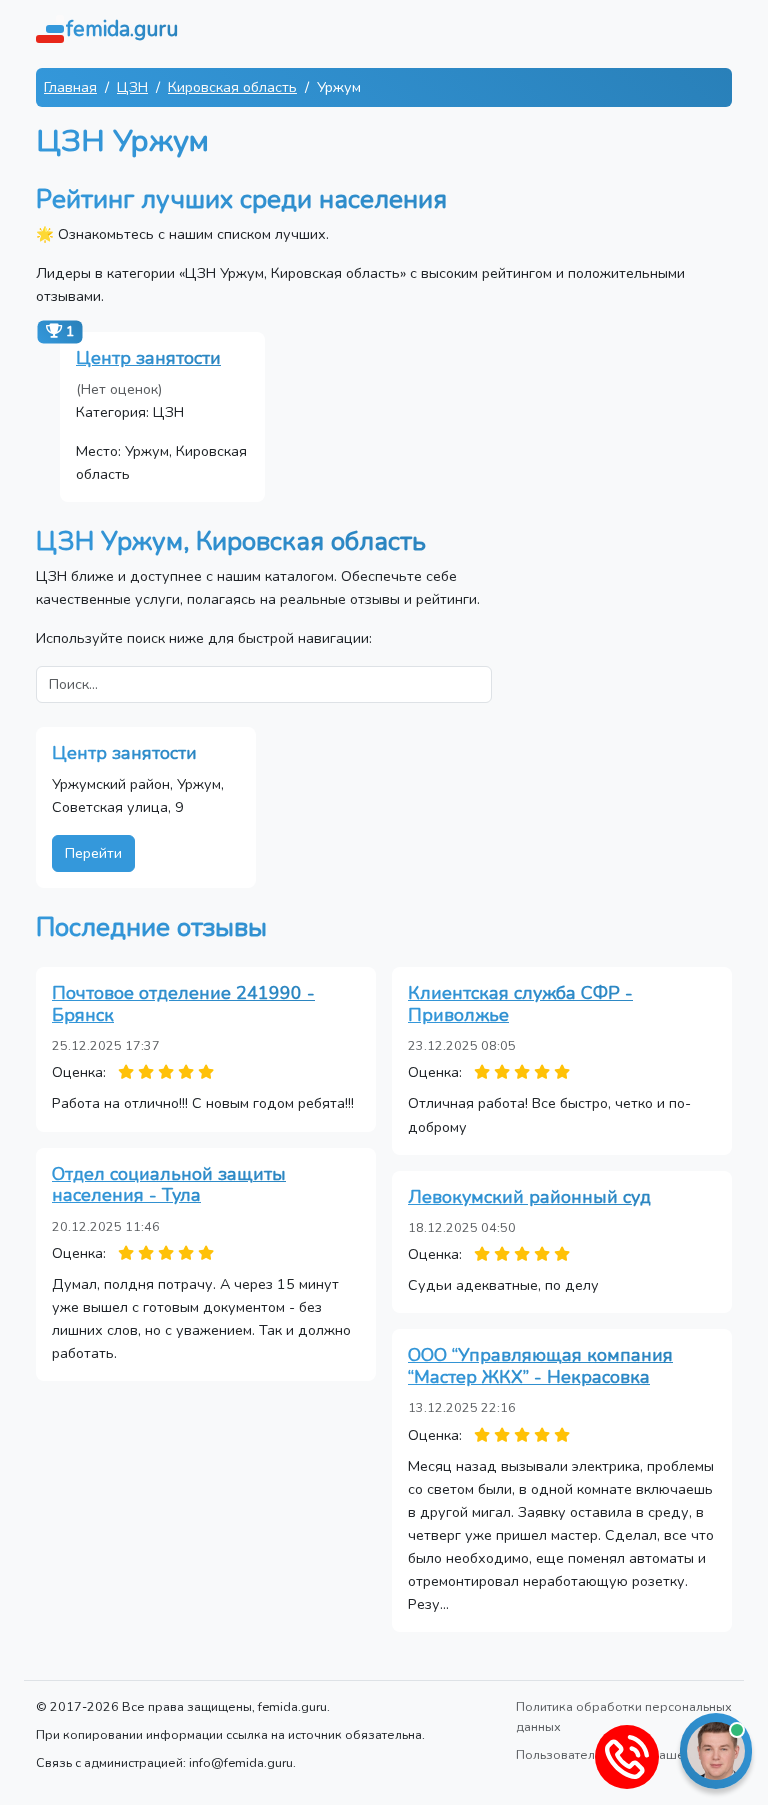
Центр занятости (148, 358)
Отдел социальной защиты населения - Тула (169, 1185)
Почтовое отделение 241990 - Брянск (183, 1004)
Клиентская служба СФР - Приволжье (520, 1004)
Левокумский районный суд (529, 1197)
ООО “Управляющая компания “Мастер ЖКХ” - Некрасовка (540, 1366)
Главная (70, 87)
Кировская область (232, 87)
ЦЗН (132, 87)
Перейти (93, 853)
